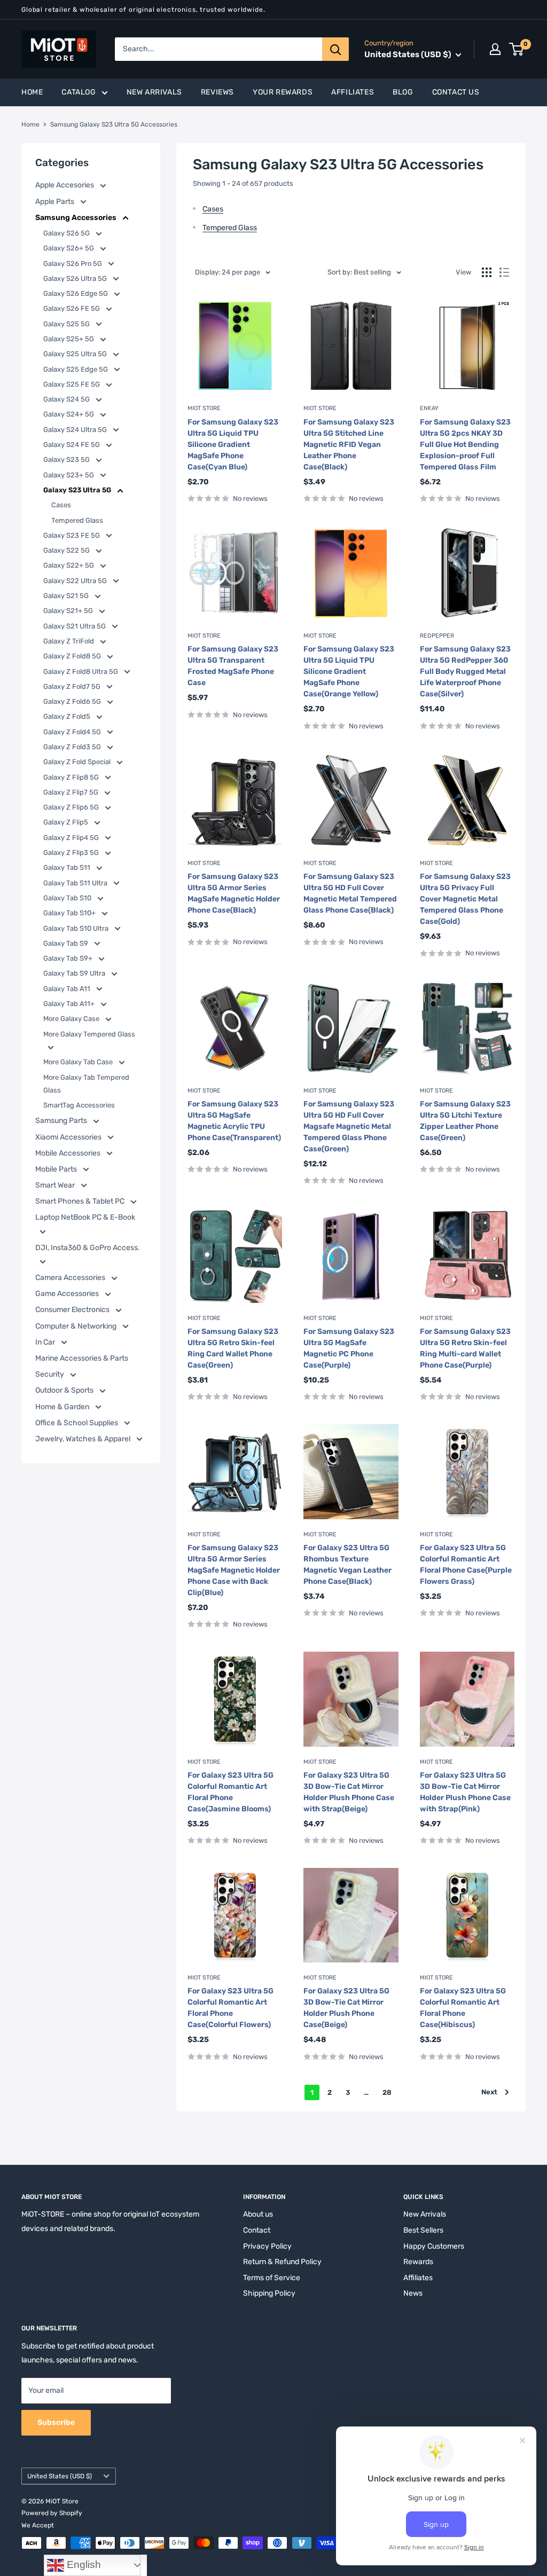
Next (489, 2092)
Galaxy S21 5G (67, 596)
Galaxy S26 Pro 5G (73, 264)
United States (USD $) (60, 2476)
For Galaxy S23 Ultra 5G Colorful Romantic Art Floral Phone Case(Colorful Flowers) (230, 2008)
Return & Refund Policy (282, 2262)
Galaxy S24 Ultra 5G (76, 430)
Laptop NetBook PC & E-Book (85, 1217)
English (83, 2565)
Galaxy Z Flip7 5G (72, 792)
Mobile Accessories (69, 1153)
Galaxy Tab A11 (68, 989)
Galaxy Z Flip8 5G (72, 777)
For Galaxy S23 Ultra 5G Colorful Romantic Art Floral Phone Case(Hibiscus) (463, 2008)
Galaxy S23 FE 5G (72, 535)
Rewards (418, 2262)
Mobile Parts (57, 1169)
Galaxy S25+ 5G (69, 339)
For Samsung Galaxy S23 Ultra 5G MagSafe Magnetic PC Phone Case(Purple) (349, 1348)
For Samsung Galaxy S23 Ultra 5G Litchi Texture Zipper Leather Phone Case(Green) (465, 1121)
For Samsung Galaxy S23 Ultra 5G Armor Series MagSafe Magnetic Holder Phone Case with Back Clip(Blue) (234, 1570)
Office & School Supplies (77, 1423)
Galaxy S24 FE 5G (72, 445)
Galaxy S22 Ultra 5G (76, 581)
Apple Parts (56, 202)
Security (50, 1374)
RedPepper (437, 636)
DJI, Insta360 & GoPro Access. (88, 1248)
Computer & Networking (77, 1326)
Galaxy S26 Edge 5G (76, 293)
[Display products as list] (504, 272)
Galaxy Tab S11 (68, 867)
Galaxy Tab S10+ (70, 913)
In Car (46, 1342)
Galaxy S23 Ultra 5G (78, 490)
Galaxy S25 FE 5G (72, 384)
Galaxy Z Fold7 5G (73, 686)
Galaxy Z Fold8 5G (73, 656)
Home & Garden (63, 1407)
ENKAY (429, 408)
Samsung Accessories (77, 218)
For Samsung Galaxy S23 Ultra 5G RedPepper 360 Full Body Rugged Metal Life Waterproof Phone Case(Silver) (465, 672)
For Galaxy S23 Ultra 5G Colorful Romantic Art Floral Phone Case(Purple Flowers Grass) (466, 1565)
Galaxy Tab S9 (67, 943)
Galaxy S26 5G (67, 233)
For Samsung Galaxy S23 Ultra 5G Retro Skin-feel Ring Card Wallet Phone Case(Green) (233, 1348)
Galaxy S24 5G (67, 399)
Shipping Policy (269, 2293)
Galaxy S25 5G (67, 324)
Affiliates (353, 92)
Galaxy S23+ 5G (69, 475)
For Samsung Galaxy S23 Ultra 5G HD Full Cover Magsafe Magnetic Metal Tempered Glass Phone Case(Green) (349, 1126)
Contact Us (456, 92)
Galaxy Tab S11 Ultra (76, 883)
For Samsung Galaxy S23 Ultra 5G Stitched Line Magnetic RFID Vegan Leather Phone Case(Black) (349, 445)
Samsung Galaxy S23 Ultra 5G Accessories (114, 124)
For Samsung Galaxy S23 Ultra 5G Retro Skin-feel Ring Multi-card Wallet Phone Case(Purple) (465, 1348)
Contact (257, 2230)
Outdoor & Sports (65, 1390)
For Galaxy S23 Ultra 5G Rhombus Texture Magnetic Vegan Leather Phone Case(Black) (347, 1565)
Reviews (217, 92)
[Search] (335, 49)
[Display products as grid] (487, 272)
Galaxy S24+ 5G (69, 414)
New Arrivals (154, 92)
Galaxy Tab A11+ (70, 1004)
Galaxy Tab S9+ (69, 958)
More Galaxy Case (72, 1019)
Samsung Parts (62, 1121)
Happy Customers (434, 2246)
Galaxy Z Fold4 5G (73, 732)
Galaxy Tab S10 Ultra (77, 928)
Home (32, 92)
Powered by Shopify (52, 2513)
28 (387, 2092)
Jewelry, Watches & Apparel (84, 1439)
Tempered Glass (77, 520)
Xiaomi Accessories (69, 1137)
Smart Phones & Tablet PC (81, 1201)
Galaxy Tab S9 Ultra (75, 973)
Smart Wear (56, 1185)
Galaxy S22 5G (67, 550)
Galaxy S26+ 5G (69, 248)
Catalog (79, 92)
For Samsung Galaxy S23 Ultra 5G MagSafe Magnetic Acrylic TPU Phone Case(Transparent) (234, 1121)
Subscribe (56, 2422)
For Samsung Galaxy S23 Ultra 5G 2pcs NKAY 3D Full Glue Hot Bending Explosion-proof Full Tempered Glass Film (465, 445)
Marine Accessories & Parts (82, 1358)
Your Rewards (283, 92)
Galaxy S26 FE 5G (72, 308)
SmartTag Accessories (79, 1105)
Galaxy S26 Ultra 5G (76, 278)
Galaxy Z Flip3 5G (72, 853)
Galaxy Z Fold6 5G (73, 701)
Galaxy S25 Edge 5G (76, 369)
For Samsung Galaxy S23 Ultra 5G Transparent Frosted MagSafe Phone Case (233, 666)
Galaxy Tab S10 (68, 898)
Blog (403, 92)
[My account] (495, 49)
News (413, 2293)
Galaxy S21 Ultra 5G (75, 626)
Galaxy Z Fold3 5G (73, 747)
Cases (61, 505)
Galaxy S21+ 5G (69, 611)
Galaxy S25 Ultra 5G (76, 354)
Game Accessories (68, 1294)
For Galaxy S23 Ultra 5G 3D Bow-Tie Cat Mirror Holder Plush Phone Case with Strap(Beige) (349, 1792)
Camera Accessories (71, 1278)
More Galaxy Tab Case (79, 1062)
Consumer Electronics (73, 1310)
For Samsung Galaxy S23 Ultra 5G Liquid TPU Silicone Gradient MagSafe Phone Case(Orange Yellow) (349, 672)
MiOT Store (204, 408)
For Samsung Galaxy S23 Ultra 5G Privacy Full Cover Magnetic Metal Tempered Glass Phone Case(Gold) (465, 899)
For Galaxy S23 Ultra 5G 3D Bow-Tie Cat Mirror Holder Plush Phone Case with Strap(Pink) (465, 1792)
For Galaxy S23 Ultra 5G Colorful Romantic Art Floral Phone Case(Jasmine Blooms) (230, 1792)
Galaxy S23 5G (67, 460)
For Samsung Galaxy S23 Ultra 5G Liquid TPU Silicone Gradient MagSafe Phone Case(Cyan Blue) (233, 445)
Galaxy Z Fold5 (68, 716)
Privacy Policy (267, 2246)
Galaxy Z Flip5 (67, 822)
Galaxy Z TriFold (69, 641)
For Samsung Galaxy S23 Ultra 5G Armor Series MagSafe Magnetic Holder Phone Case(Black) (234, 893)
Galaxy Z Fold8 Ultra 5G (81, 672)
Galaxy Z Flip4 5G (72, 838)
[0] (517, 49)
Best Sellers (423, 2230)
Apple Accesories (65, 185)
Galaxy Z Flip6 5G (72, 807)
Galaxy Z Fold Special (78, 762)
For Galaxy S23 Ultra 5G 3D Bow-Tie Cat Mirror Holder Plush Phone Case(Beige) (346, 2008)
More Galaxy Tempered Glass (89, 1034)
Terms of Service (272, 2278)
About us (258, 2214)
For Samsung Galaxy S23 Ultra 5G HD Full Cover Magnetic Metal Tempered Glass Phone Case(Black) (350, 893)
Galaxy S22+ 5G (69, 565)
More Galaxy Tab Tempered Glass (86, 1084)
